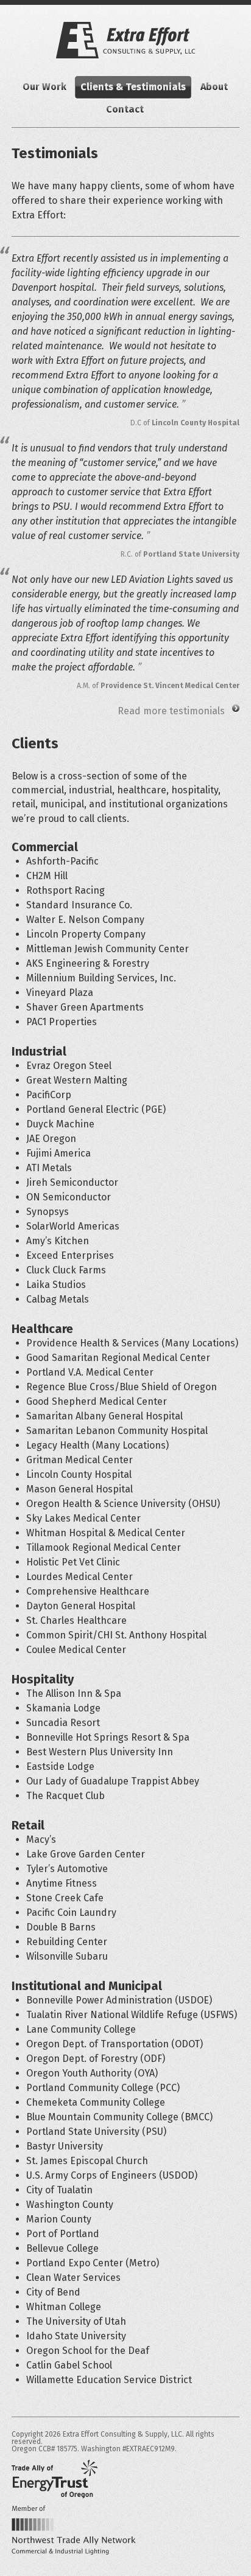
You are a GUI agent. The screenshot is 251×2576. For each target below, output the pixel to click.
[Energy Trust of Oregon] (55, 2479)
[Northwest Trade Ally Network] (74, 2530)
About (214, 87)
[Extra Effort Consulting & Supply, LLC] (125, 40)
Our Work (44, 87)
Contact (125, 109)
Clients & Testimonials (133, 87)
